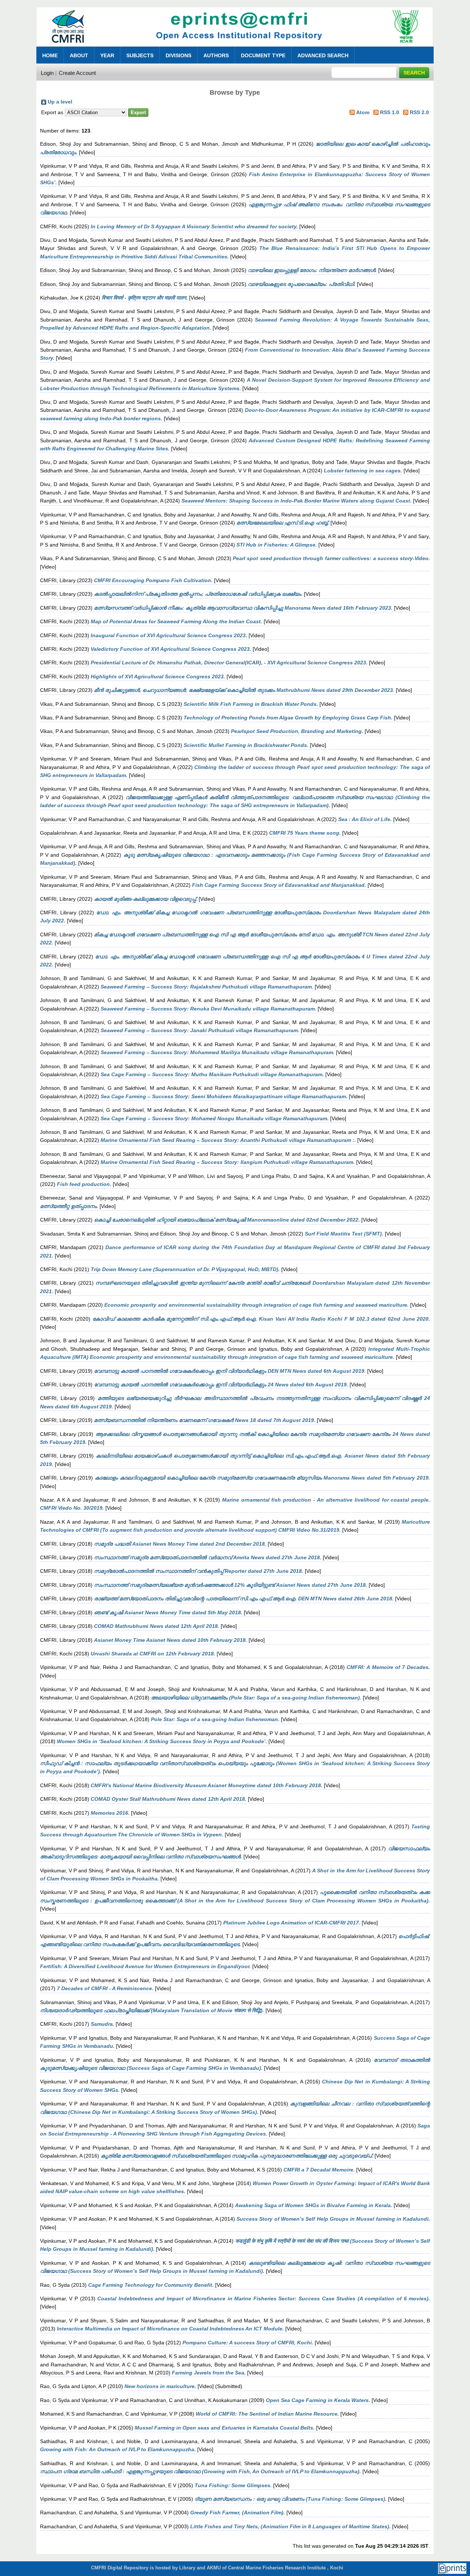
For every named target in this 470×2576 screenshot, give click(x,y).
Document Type (263, 55)
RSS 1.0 (390, 112)
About (79, 55)
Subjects (140, 55)
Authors (216, 55)
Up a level (60, 102)
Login (47, 73)
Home (50, 55)
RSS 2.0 (419, 112)
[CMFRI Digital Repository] (235, 48)
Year (107, 55)
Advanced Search (323, 55)
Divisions (178, 55)
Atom (363, 112)
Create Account (77, 73)
